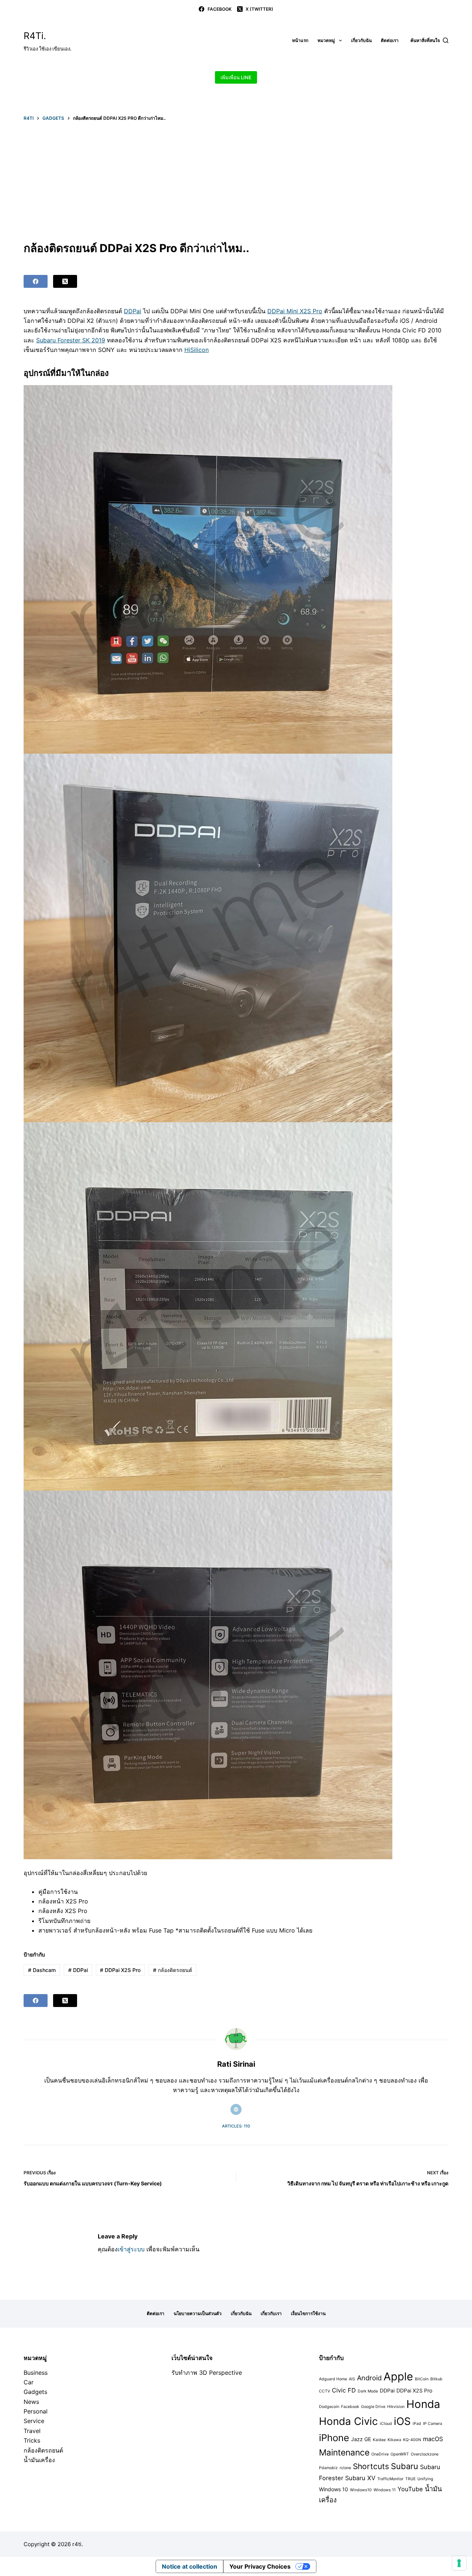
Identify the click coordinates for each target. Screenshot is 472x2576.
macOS (433, 2439)
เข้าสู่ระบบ (131, 2249)
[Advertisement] (236, 181)
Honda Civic (348, 2421)
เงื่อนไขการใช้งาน (308, 2313)
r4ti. (78, 2544)
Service (34, 2421)
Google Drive (373, 2407)
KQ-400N (412, 2440)
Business (36, 2373)
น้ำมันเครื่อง (39, 2460)
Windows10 (361, 2490)
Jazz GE (361, 2439)
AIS (352, 2379)
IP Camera (433, 2424)
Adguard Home (333, 2379)
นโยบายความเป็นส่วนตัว (198, 2313)
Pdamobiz (328, 2468)
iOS (402, 2421)
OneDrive (380, 2454)
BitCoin (422, 2379)
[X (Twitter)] (65, 281)
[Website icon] (236, 2109)
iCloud (386, 2424)
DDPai (133, 311)
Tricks (32, 2440)
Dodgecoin (329, 2407)
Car (29, 2382)
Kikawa (394, 2440)
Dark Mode (368, 2391)
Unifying (425, 2479)
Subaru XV (360, 2478)
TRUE (410, 2479)
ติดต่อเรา (390, 40)
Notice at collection (190, 2566)
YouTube (410, 2489)
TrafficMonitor (390, 2479)
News (31, 2402)
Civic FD (344, 2390)
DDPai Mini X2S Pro (295, 311)
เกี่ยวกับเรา (271, 2313)
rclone (345, 2468)
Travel (32, 2431)
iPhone (334, 2438)
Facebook (350, 2407)
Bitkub (436, 2379)
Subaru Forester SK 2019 (71, 340)
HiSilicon (197, 350)
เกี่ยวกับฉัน (361, 40)
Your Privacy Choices (260, 2566)
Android (369, 2378)
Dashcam (42, 1970)
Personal (36, 2411)
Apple (398, 2376)
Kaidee (379, 2440)
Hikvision (396, 2407)
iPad (417, 2424)
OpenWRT (400, 2454)
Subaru (405, 2466)
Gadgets (35, 2392)
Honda (423, 2404)
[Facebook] (36, 281)
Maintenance (344, 2453)
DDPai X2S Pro (120, 1970)
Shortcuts (371, 2466)
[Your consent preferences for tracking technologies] (459, 2563)
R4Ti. (35, 36)
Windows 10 (334, 2489)
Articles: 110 (236, 2126)
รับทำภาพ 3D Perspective (207, 2373)
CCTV (324, 2391)
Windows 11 (385, 2490)
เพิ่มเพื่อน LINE (236, 77)
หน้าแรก (300, 40)
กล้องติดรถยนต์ (173, 1970)
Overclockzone (425, 2454)
